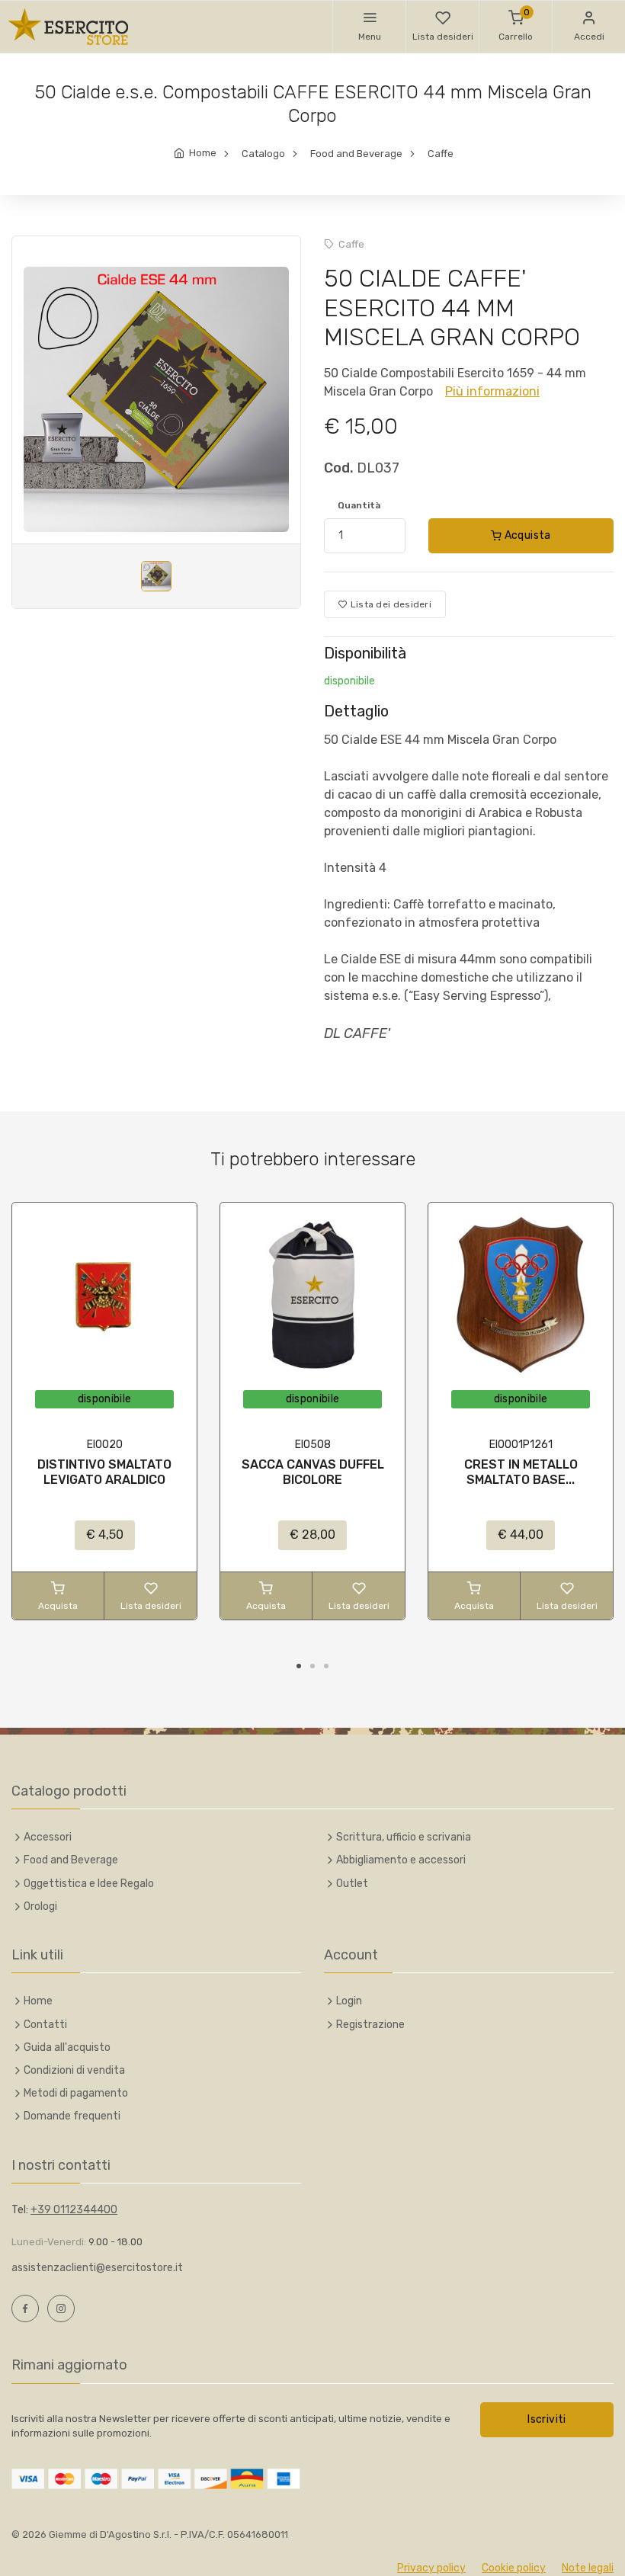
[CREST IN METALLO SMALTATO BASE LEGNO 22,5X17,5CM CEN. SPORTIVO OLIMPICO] (521, 1295)
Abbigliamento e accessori (401, 1860)
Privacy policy (431, 2568)
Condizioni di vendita (74, 2070)
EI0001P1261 (521, 1445)
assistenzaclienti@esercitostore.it (97, 2268)
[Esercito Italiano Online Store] (69, 27)
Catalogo (263, 154)
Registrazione (370, 2025)
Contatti (45, 2025)
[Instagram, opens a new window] (61, 2308)
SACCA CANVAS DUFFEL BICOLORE (313, 1472)
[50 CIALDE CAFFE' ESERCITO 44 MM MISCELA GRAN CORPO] (156, 399)
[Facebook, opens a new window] (25, 2308)
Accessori (48, 1837)
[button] (369, 27)
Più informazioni (492, 391)
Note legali (588, 2568)
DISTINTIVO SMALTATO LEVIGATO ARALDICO (104, 1472)
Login (349, 2001)
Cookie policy (514, 2568)
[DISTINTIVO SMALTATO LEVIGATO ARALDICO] (104, 1295)
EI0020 (105, 1445)
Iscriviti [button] (546, 2419)
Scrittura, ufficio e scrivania (404, 1837)
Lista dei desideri (389, 604)
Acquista (526, 535)
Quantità (359, 505)
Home (203, 153)
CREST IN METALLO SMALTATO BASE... (521, 1472)
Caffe (441, 154)
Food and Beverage (356, 154)
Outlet (352, 1884)
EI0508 (313, 1445)
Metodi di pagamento (76, 2093)
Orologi (40, 1906)
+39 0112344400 (74, 2210)
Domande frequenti (72, 2116)
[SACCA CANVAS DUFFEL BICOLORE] (312, 1295)
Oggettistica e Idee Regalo (89, 1884)
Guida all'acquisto (67, 2047)
